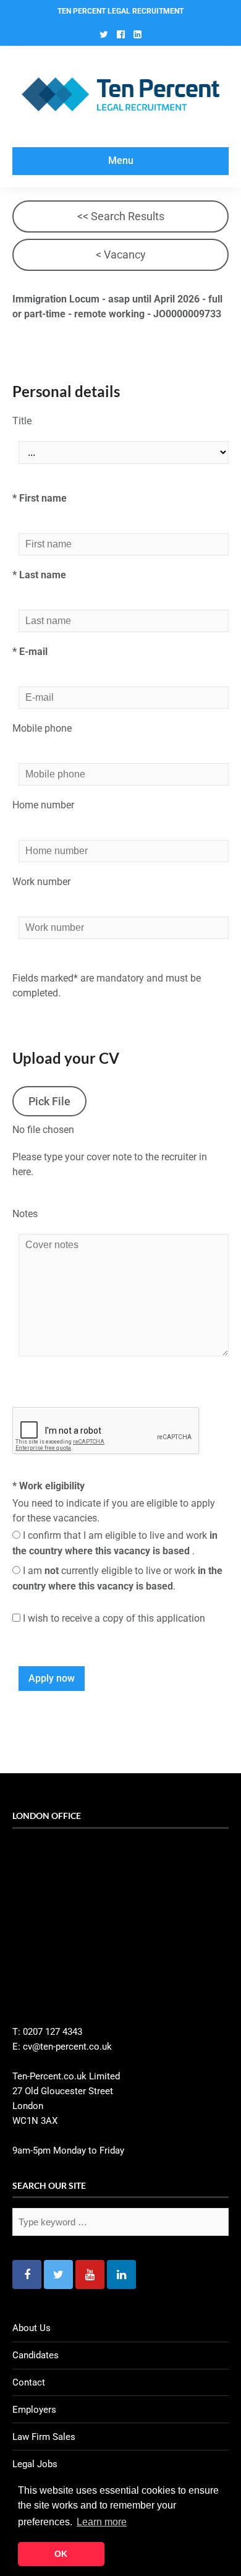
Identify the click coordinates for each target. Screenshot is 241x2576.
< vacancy (121, 255)
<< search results (121, 216)
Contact (29, 2382)
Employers (34, 2410)
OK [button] (61, 2554)
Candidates (36, 2355)
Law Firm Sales (44, 2437)
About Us (32, 2328)
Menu (121, 160)
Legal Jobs (35, 2464)
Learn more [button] (102, 2522)
